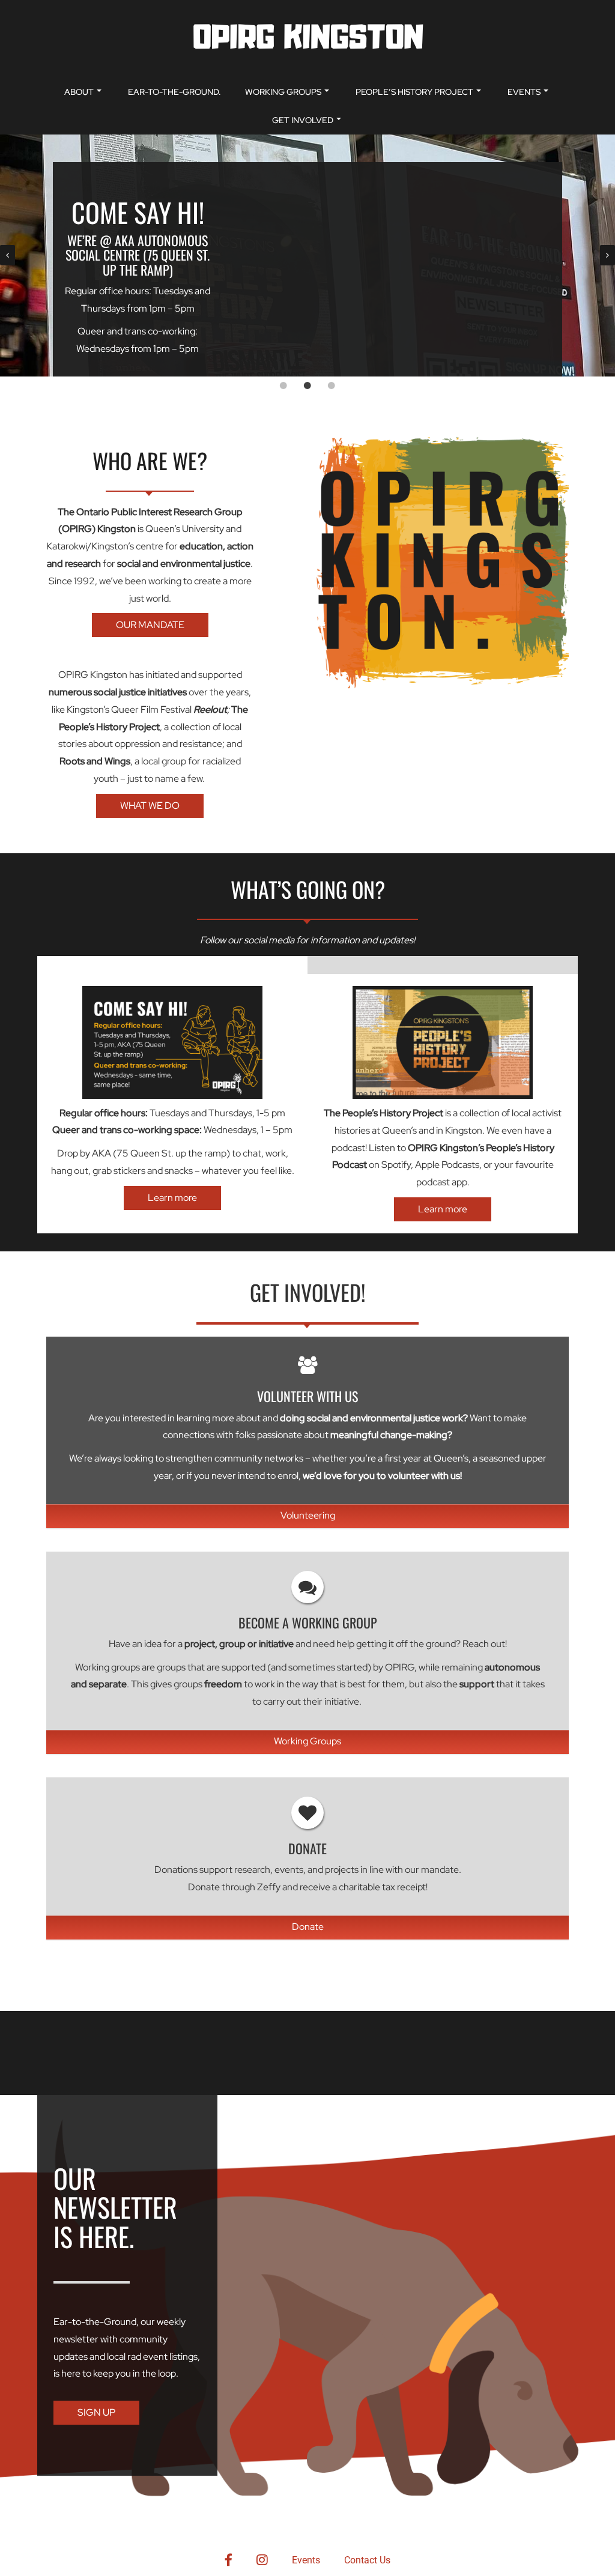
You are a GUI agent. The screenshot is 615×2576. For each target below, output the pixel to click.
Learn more (172, 1198)
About (79, 92)
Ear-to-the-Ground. (174, 92)
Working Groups (283, 92)
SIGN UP (96, 2412)
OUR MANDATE (150, 625)
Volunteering (308, 1515)
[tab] (283, 385)
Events (524, 92)
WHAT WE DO (150, 806)
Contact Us (367, 2560)
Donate (308, 1927)
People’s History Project (414, 92)
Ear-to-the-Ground (95, 2322)
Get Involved (303, 120)
